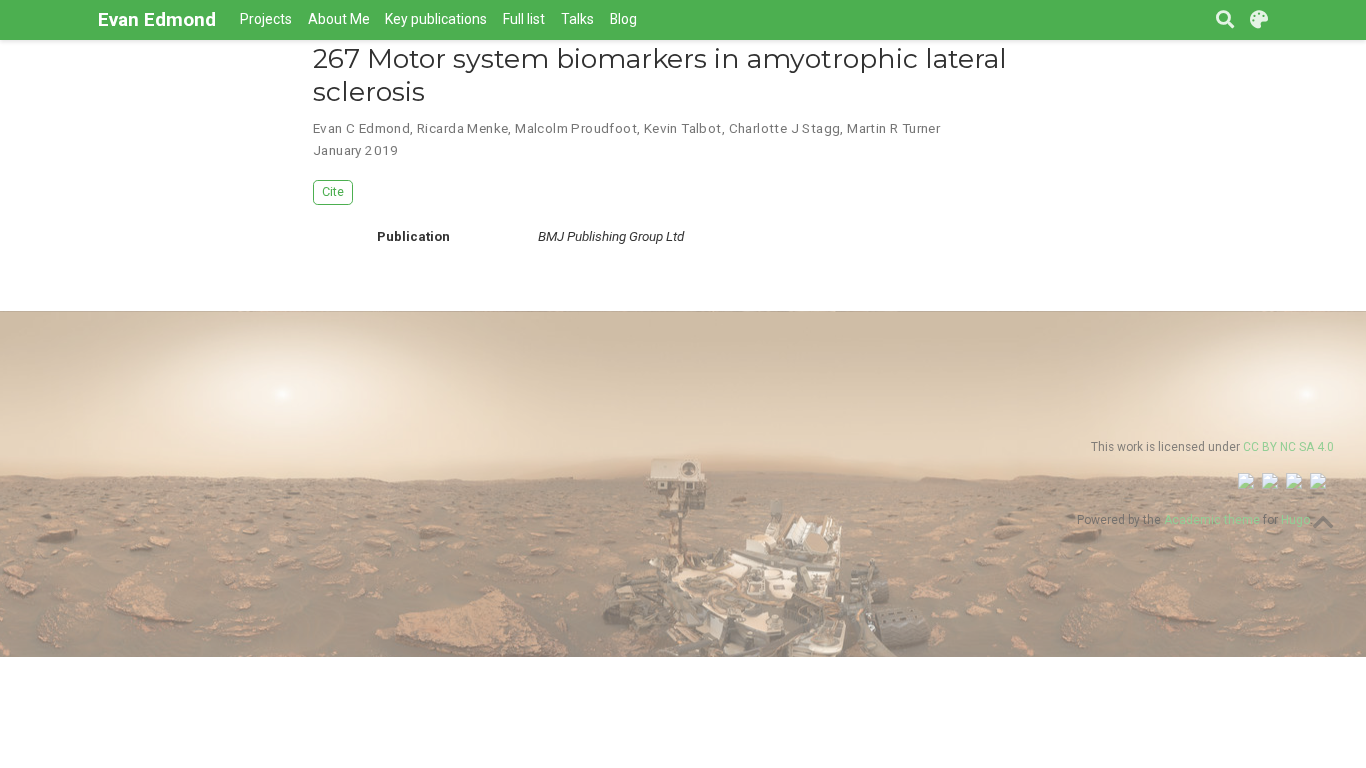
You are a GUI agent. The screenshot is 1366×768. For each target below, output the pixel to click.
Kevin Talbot (683, 128)
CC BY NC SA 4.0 (1288, 447)
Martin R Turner (893, 128)
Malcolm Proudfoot (576, 128)
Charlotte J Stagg (785, 128)
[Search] (1225, 20)
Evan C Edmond (361, 128)
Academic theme (1212, 520)
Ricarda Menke (462, 128)
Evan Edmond (157, 19)
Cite (333, 191)
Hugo (1295, 520)
